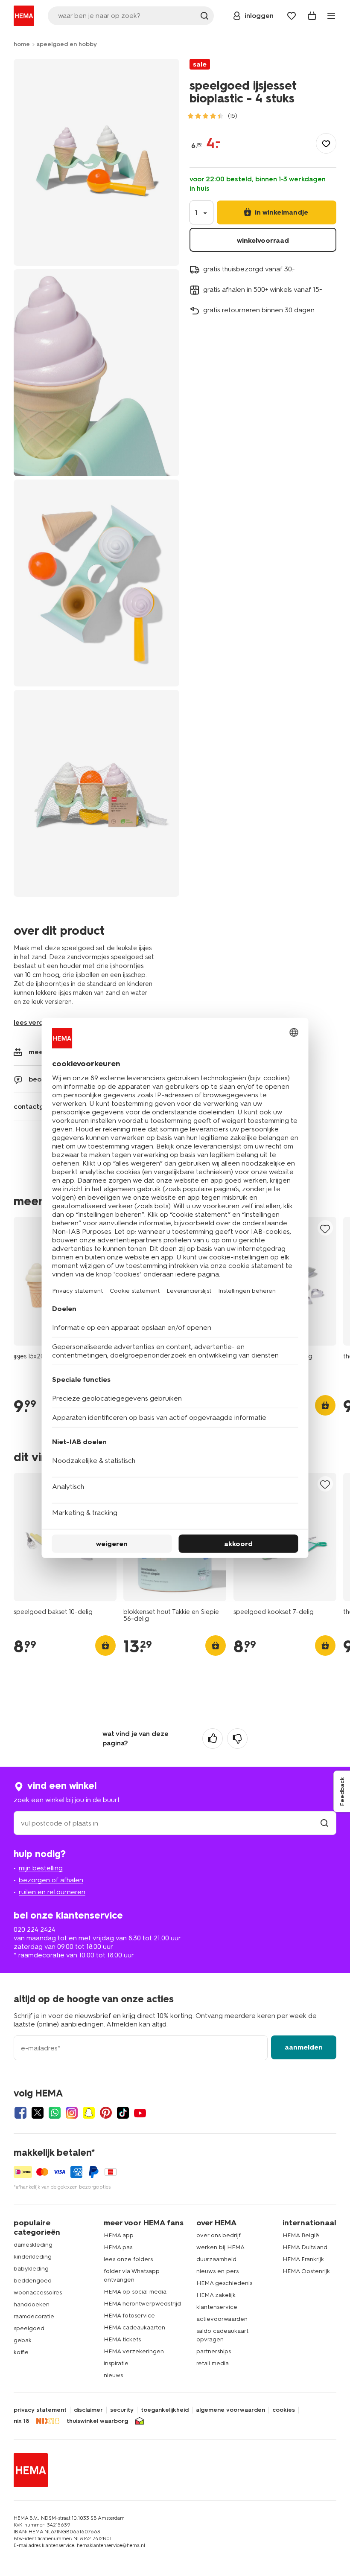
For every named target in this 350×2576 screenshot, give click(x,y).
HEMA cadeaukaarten (134, 2327)
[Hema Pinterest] (106, 2113)
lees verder (32, 1022)
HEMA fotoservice (129, 2316)
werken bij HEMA (220, 2247)
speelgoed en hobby (67, 44)
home (22, 44)
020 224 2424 (35, 1929)
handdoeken (32, 2304)
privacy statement (40, 2410)
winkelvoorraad (263, 240)
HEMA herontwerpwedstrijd (142, 2304)
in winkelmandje (281, 212)
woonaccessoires (38, 2293)
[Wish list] (292, 16)
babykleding (31, 2269)
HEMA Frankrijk (303, 2259)
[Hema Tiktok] (123, 2113)
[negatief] (237, 1739)
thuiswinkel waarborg (97, 2421)
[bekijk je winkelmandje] (312, 16)
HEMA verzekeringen (134, 2351)
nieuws (113, 2375)
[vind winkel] (324, 1823)
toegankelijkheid (165, 2410)
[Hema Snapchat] (89, 2113)
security (122, 2410)
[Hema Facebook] (20, 2113)
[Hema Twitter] (38, 2113)
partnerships (214, 2351)
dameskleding (33, 2245)
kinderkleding (33, 2257)
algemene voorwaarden (230, 2410)
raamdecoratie (34, 2316)
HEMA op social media (135, 2292)
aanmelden (304, 2047)
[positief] (213, 1739)
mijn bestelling (41, 1868)
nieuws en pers (217, 2271)
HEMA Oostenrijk (306, 2271)
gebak (23, 2340)
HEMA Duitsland (305, 2247)
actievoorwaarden (222, 2319)
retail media (213, 2363)
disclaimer (88, 2410)
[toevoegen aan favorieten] (326, 143)
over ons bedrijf (219, 2235)
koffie (21, 2352)
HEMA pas (118, 2247)
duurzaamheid (216, 2259)
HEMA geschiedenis (224, 2283)
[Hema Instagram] (72, 2113)
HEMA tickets (122, 2339)
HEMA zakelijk (216, 2295)
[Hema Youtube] (140, 2113)
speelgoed (29, 2328)
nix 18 (22, 2421)
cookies (284, 2410)
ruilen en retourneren (52, 1892)
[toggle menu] (331, 16)
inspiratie (116, 2363)
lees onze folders (128, 2259)
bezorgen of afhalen (51, 1880)
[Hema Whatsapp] (55, 2113)
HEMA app (119, 2235)
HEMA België (301, 2235)
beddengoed (33, 2281)
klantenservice (217, 2307)
